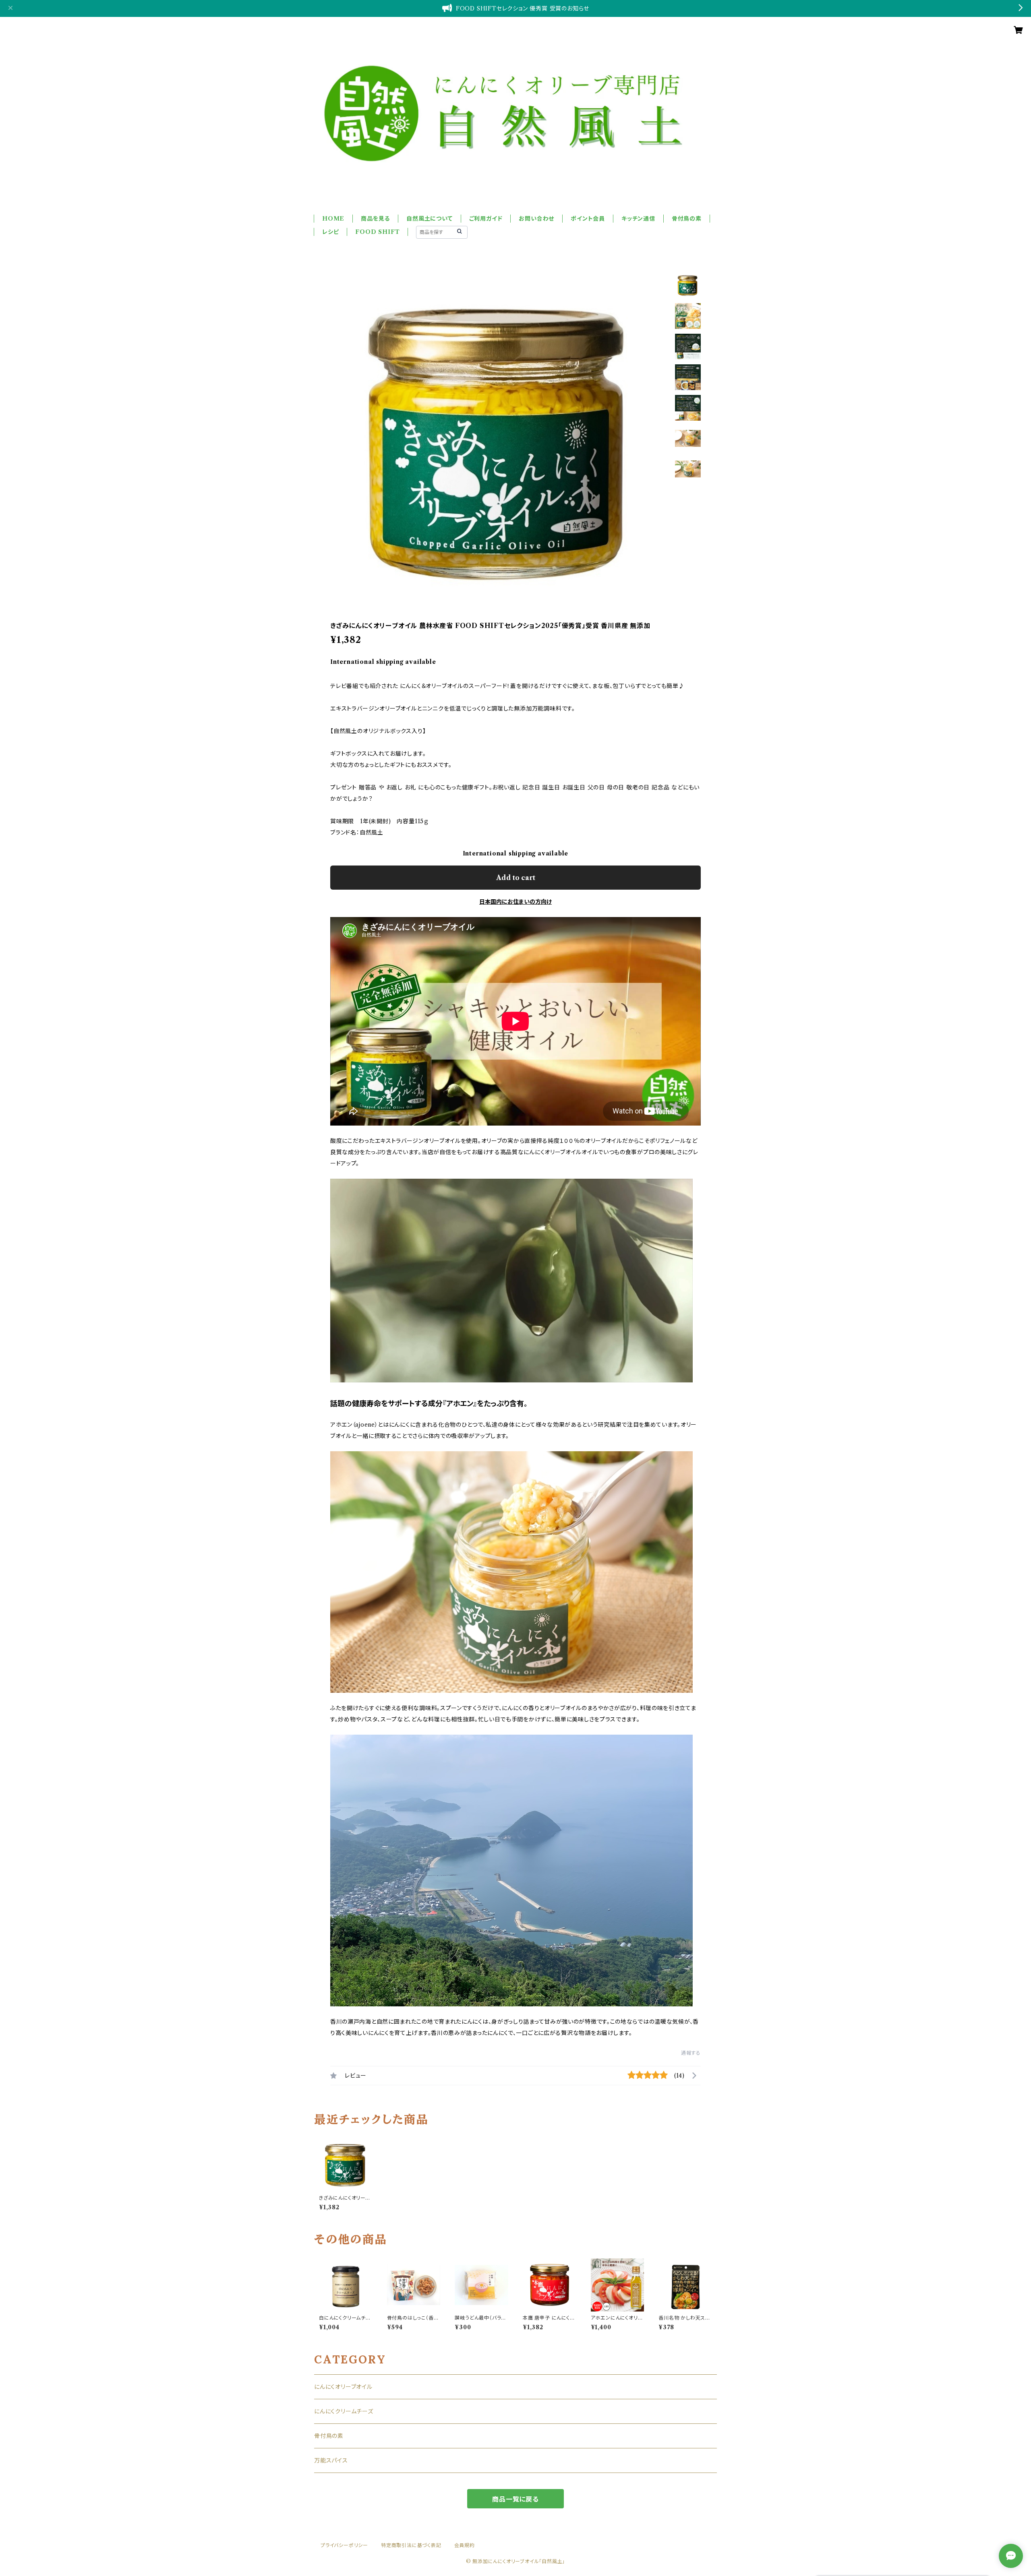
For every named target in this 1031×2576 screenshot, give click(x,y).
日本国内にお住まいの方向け (515, 902)
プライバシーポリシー (344, 2545)
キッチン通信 (638, 219)
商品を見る (375, 219)
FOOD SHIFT (377, 232)
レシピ (330, 232)
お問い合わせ (536, 219)
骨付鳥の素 (687, 219)
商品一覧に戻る (515, 2499)
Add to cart (516, 878)
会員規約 (465, 2545)
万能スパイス (331, 2460)
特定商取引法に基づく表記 (411, 2545)
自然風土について (429, 219)
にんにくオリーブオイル (343, 2387)
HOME (333, 219)
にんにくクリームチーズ (344, 2411)
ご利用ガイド (486, 219)
